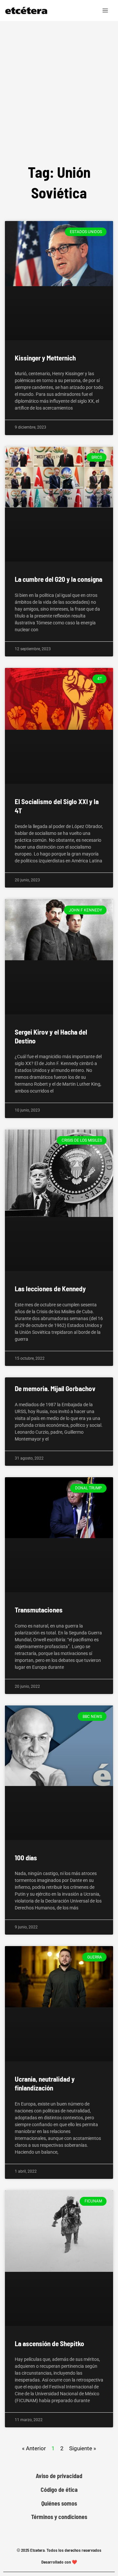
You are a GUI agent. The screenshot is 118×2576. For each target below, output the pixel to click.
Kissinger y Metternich (45, 358)
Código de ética (59, 2490)
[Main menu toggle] (106, 10)
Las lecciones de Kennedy (50, 1288)
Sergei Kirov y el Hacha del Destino (51, 1036)
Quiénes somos (59, 2503)
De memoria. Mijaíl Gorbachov (55, 1388)
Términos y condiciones (59, 2517)
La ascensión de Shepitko (49, 2343)
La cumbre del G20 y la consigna (59, 579)
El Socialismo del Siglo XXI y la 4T (57, 806)
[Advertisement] (59, 83)
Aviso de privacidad (59, 2476)
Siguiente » (83, 2448)
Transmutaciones (39, 1610)
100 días (26, 1858)
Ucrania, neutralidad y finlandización (45, 2083)
